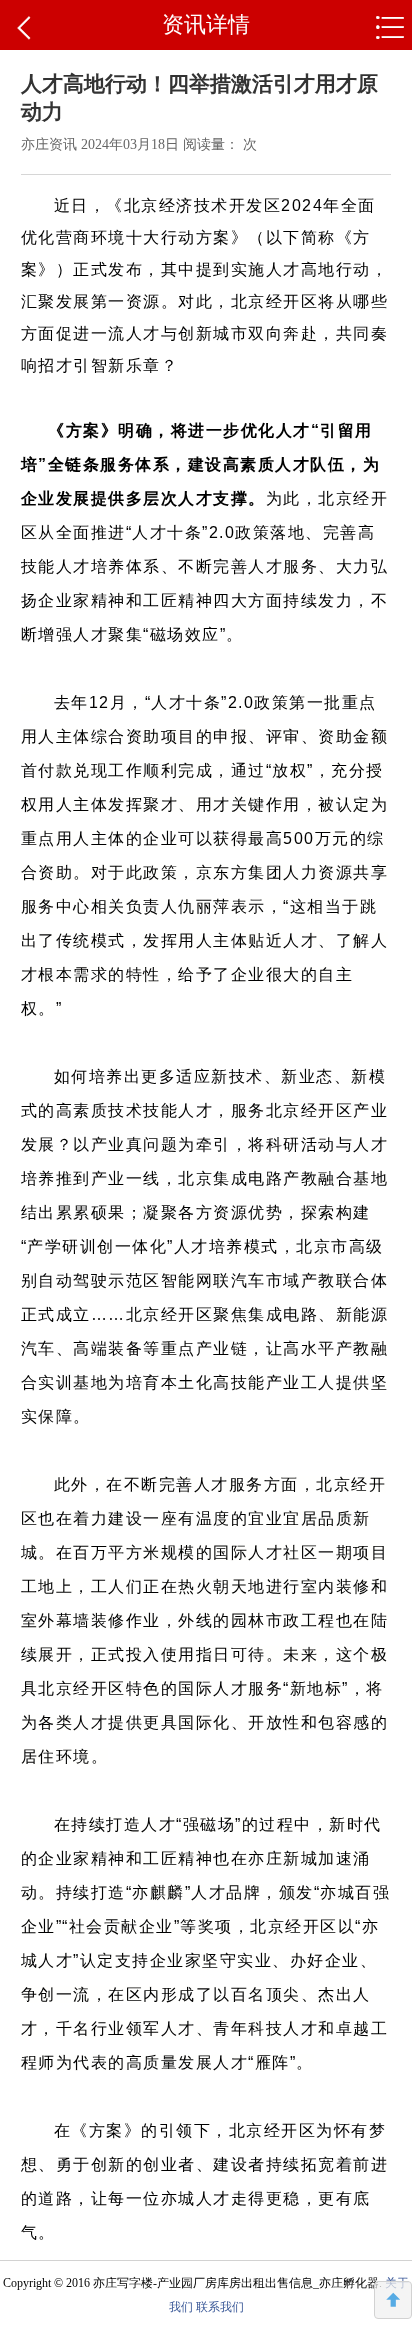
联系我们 (220, 2307)
